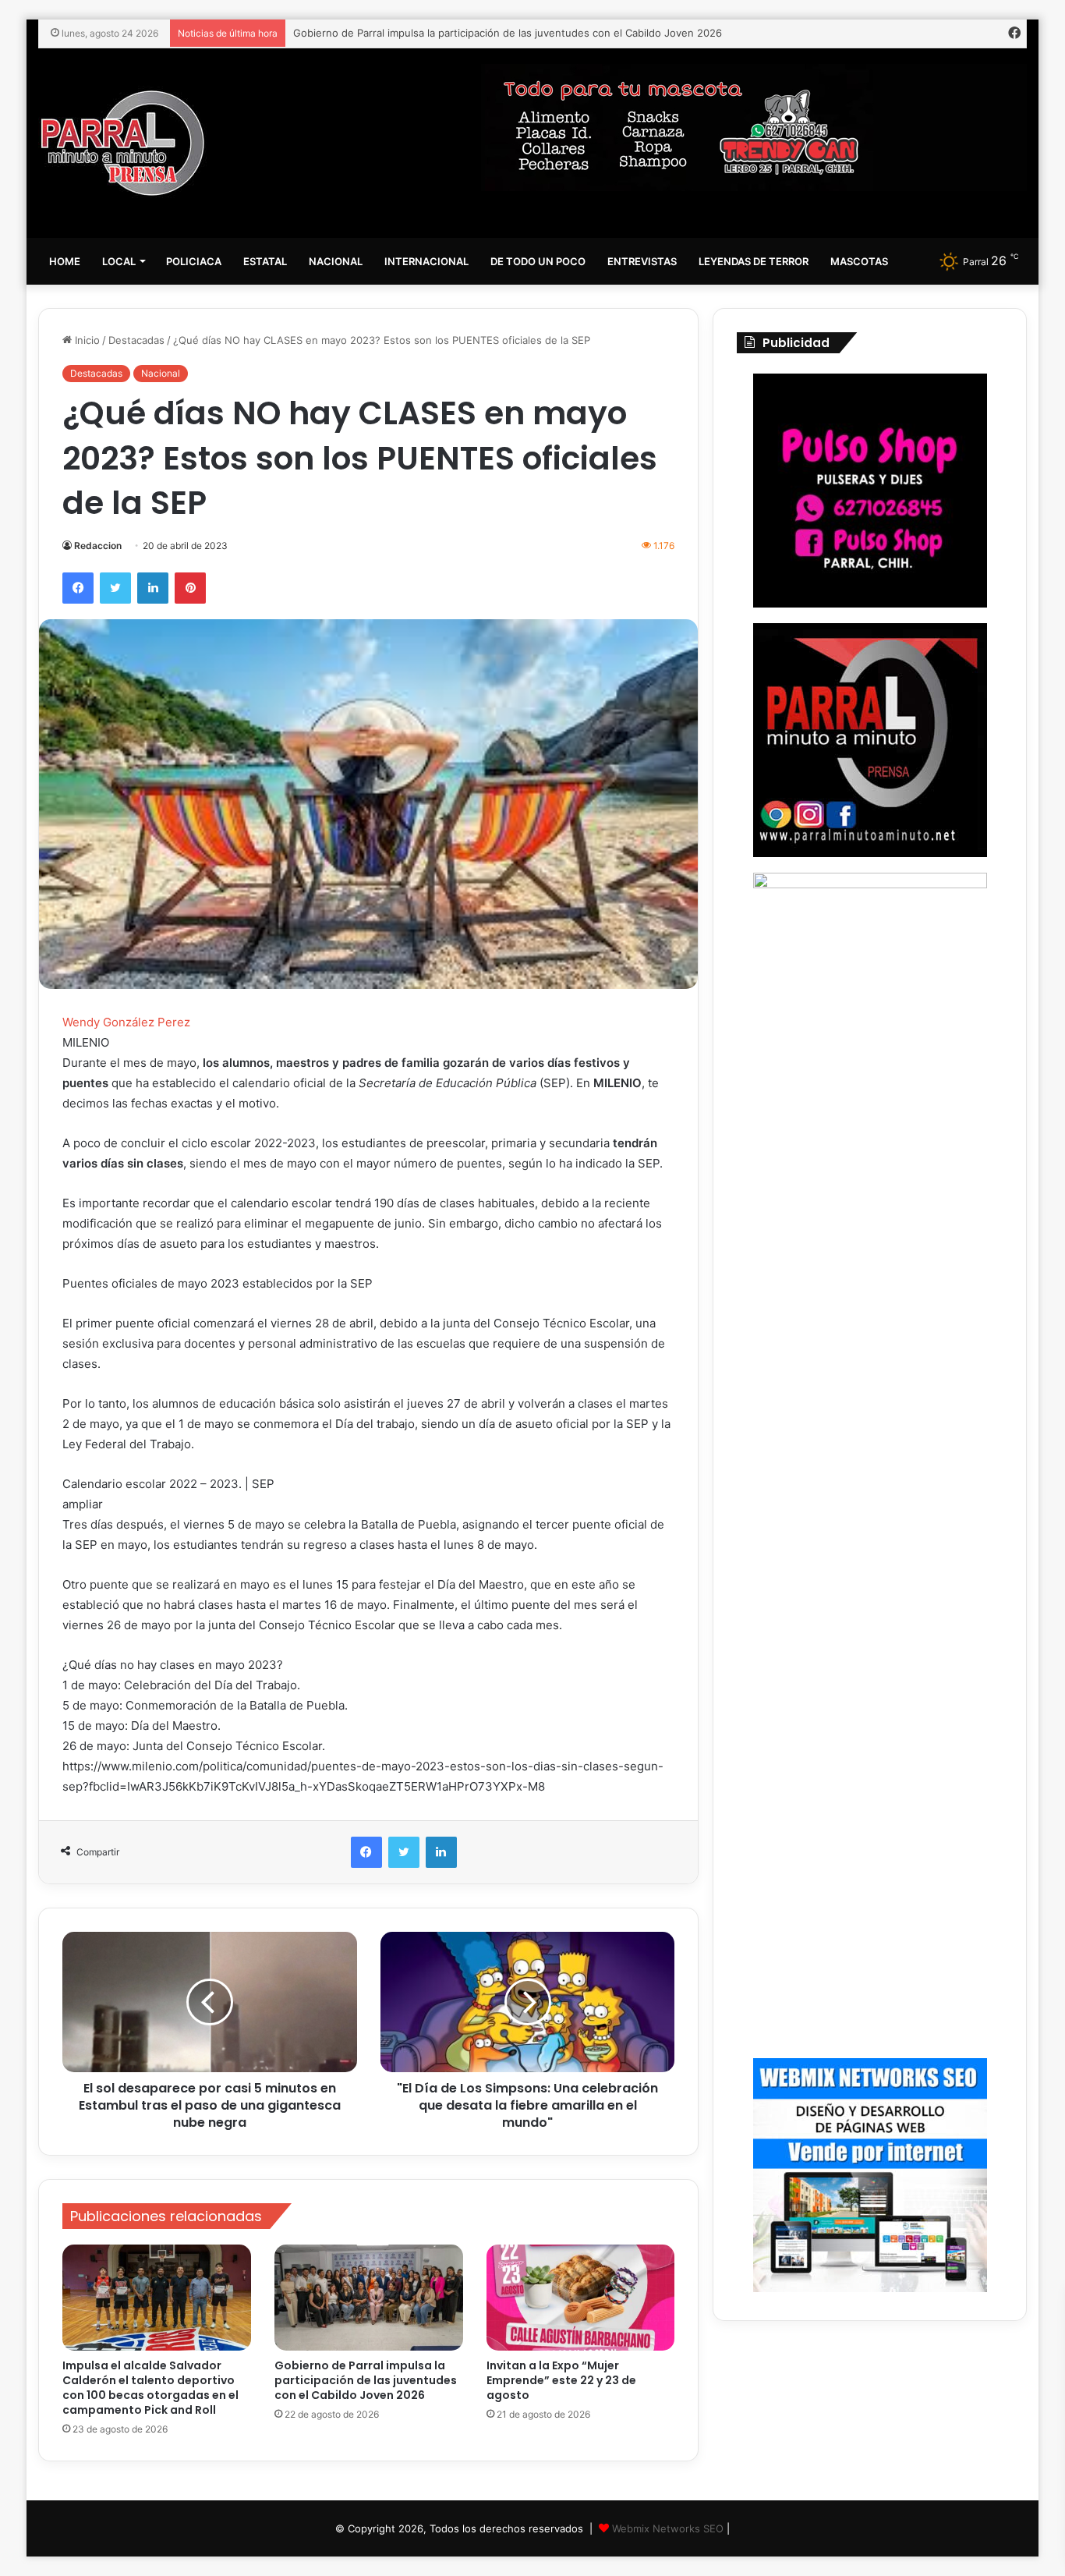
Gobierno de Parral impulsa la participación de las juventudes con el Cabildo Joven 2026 (508, 33)
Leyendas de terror (754, 261)
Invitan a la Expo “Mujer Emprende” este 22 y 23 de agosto (561, 2380)
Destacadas (136, 340)
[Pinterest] (190, 588)
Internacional (426, 261)
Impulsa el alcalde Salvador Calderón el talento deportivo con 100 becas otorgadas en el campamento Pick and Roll (150, 2388)
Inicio (86, 340)
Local (119, 261)
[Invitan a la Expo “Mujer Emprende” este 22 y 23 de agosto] (581, 2298)
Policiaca (194, 261)
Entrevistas (642, 261)
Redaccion (98, 546)
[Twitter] (115, 588)
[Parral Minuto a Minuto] (123, 143)
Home (65, 261)
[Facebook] (78, 588)
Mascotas (859, 261)
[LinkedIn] (153, 588)
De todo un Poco (538, 261)
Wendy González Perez (126, 1022)
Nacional (336, 261)
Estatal (265, 261)
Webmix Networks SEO (668, 2528)
